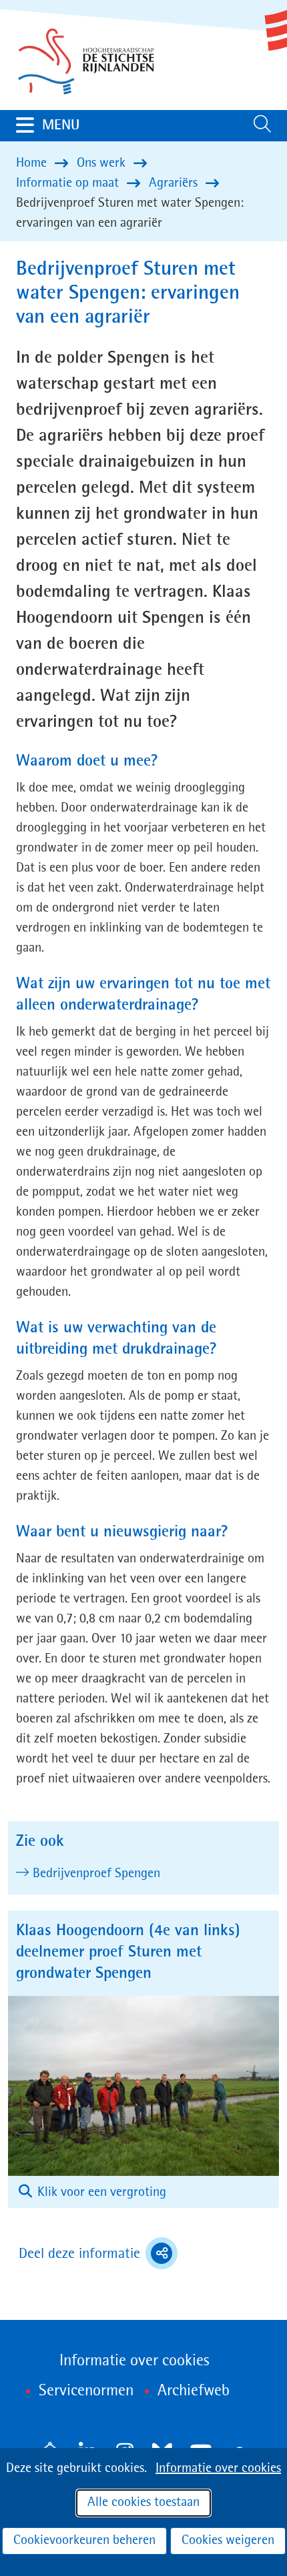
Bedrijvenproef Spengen (97, 1874)
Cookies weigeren (228, 2541)
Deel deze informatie (98, 2255)
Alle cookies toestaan (143, 2503)
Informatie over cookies (218, 2469)
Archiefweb (194, 2391)
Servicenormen (86, 2391)
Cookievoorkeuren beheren (84, 2541)
